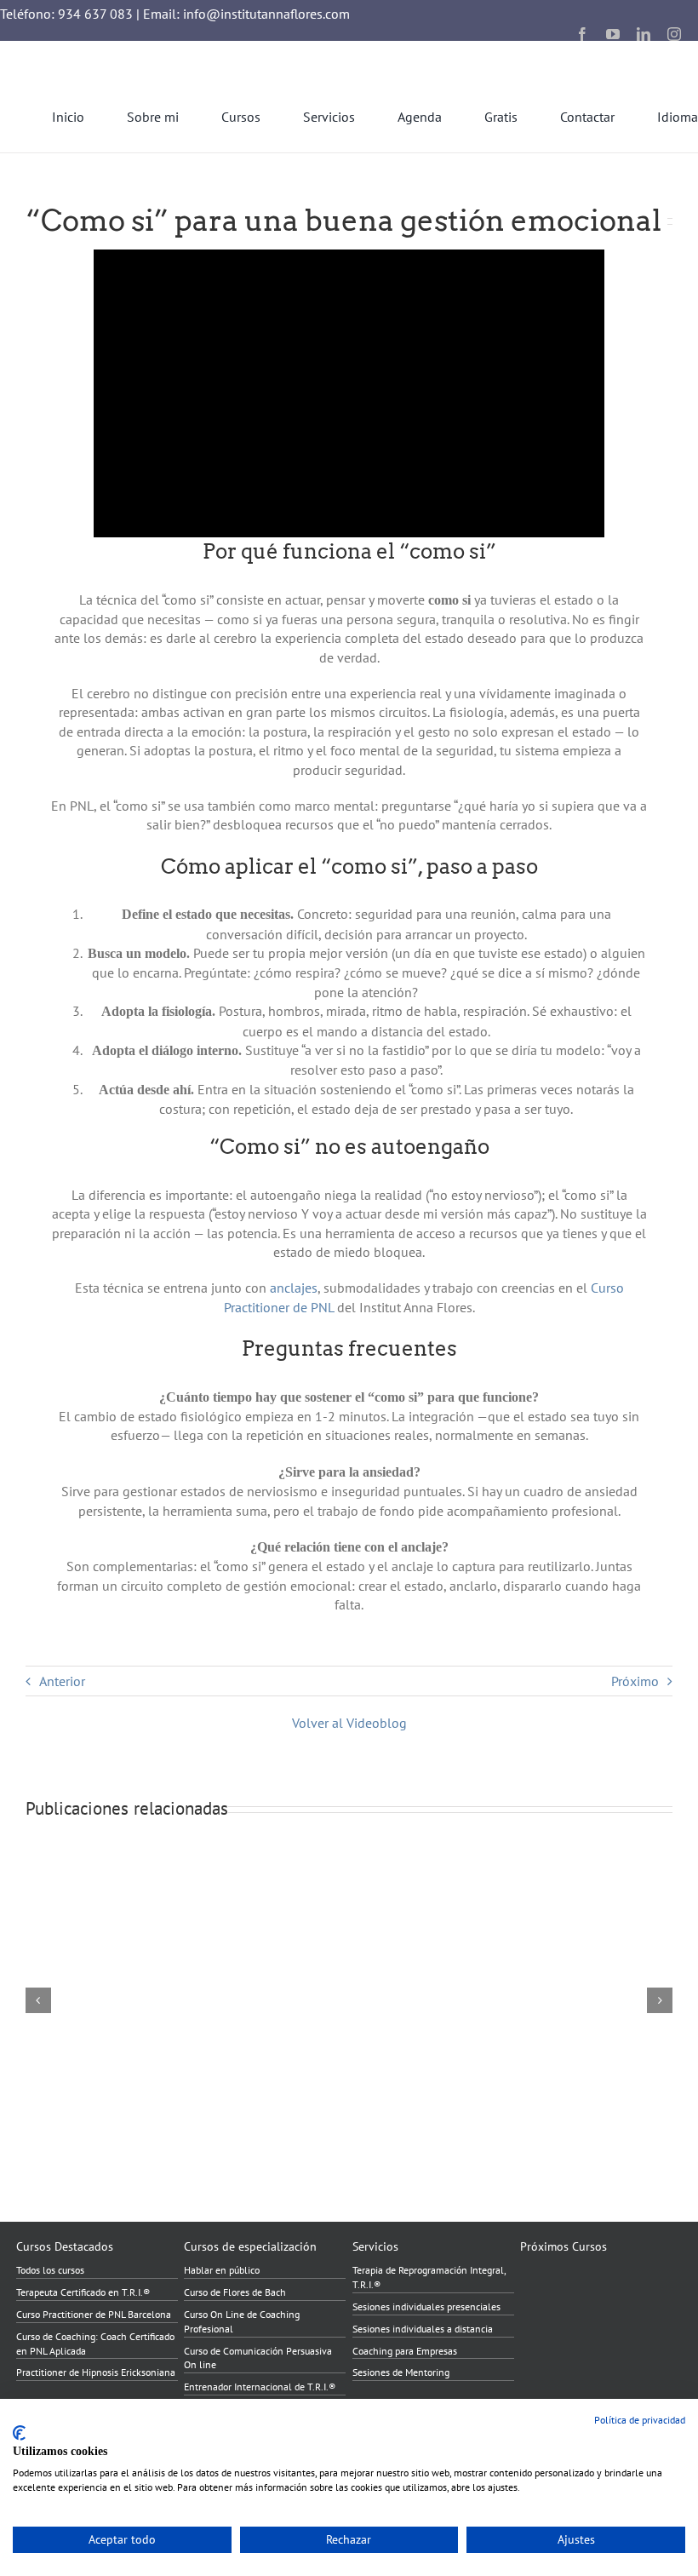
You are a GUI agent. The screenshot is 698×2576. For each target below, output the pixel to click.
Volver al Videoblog (349, 1723)
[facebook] (582, 34)
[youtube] (613, 34)
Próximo (635, 1681)
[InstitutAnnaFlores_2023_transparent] (94, 48)
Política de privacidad (640, 2420)
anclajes (294, 1288)
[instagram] (674, 34)
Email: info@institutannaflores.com (246, 14)
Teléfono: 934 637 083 (66, 14)
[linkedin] (644, 34)
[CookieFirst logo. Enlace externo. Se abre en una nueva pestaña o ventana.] (19, 2433)
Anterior (62, 1681)
